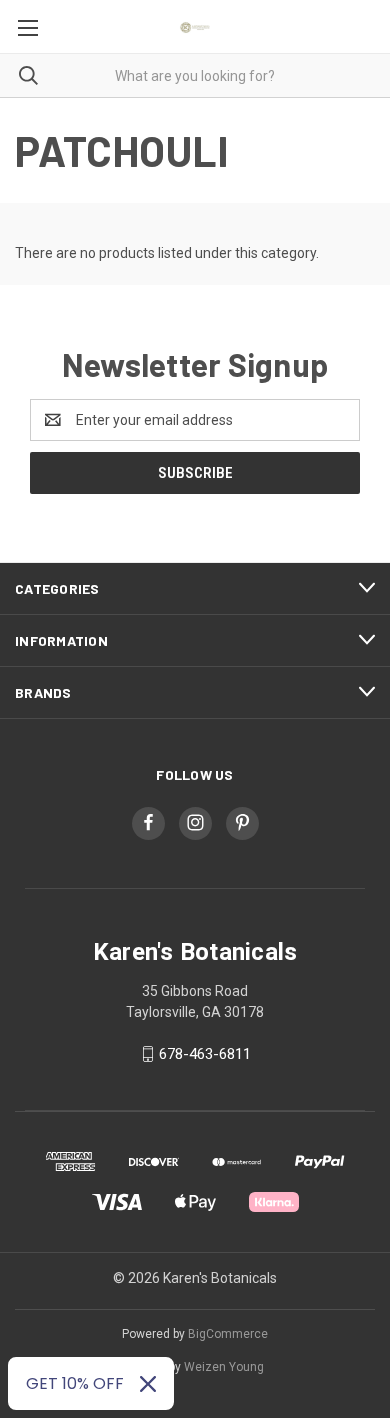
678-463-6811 (205, 1054)
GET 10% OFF (75, 1383)
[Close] (148, 1384)
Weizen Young (224, 1367)
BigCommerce (228, 1334)
